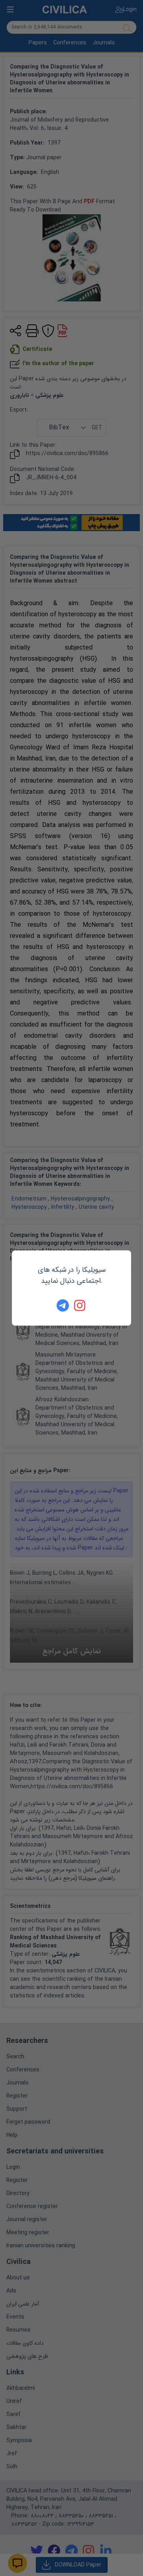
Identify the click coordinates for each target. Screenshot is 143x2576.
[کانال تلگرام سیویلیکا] (63, 1305)
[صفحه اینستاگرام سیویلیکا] (80, 1305)
